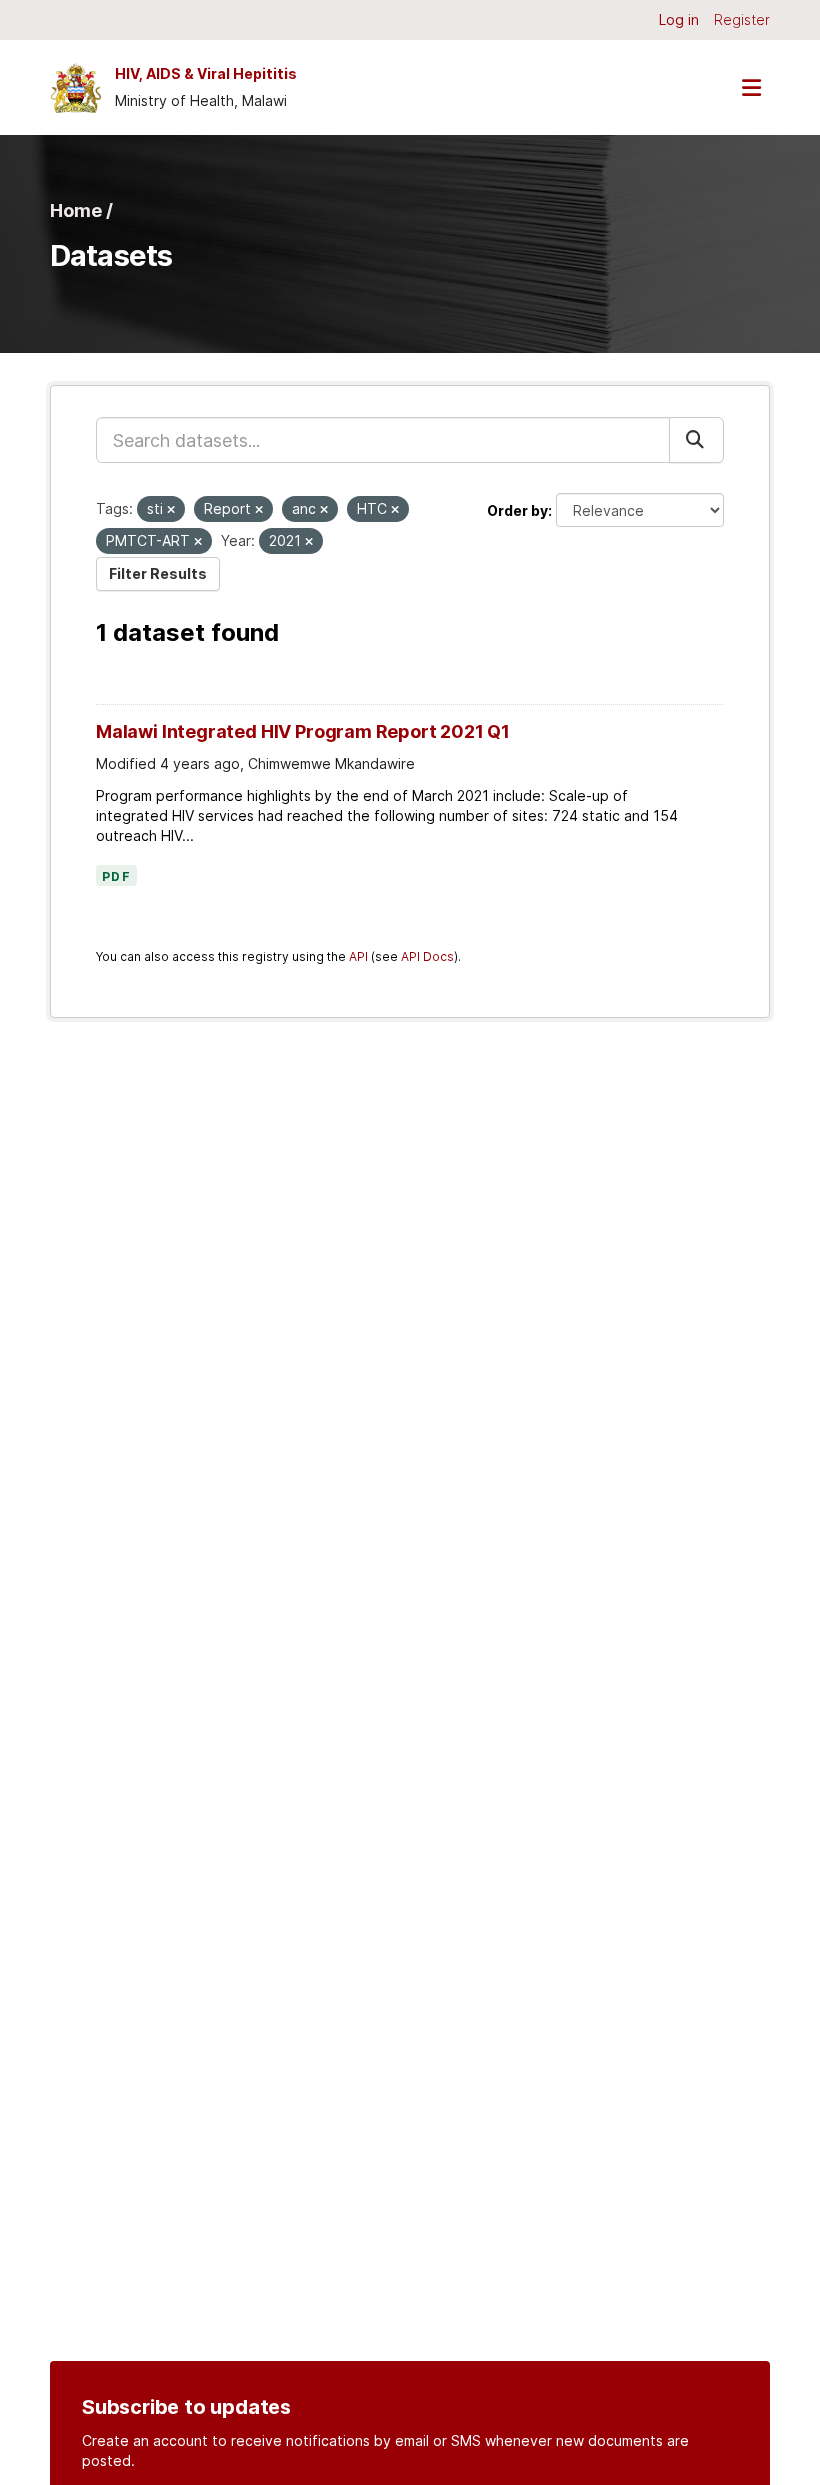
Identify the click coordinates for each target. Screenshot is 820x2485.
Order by (517, 510)
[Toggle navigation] (751, 87)
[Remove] (171, 510)
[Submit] (696, 440)
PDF (116, 877)
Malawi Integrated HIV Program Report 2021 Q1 (303, 731)
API (358, 956)
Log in (679, 19)
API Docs (427, 956)
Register (742, 19)
